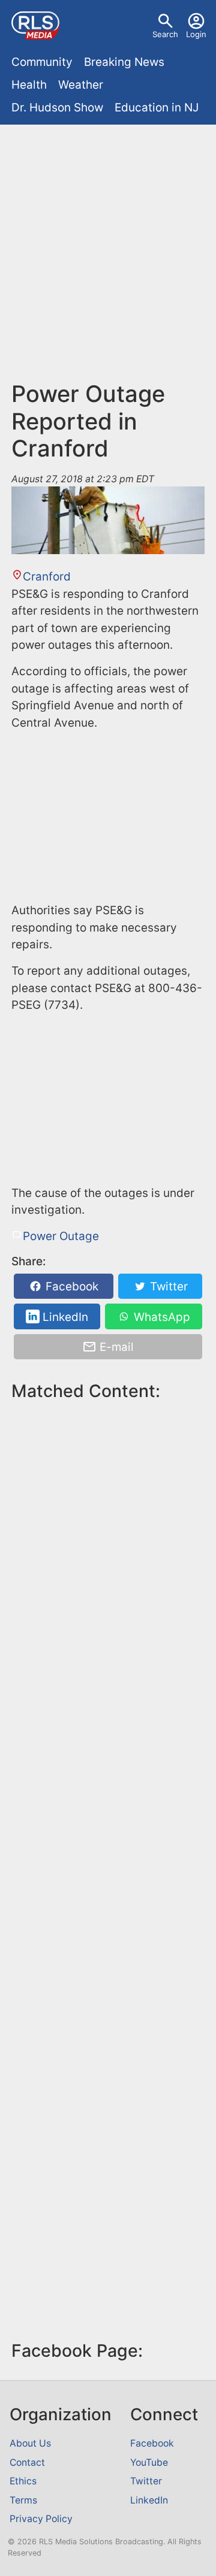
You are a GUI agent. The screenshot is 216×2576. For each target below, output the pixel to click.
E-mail (115, 1347)
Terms (23, 2500)
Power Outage (61, 1236)
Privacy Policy (41, 2519)
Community (42, 62)
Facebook (70, 1287)
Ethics (23, 2481)
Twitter (167, 1287)
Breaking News (124, 62)
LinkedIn (64, 1316)
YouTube (149, 2462)
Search (165, 34)
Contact (27, 2462)
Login (196, 34)
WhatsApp (160, 1316)
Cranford (47, 577)
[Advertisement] (108, 244)
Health (29, 85)
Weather (81, 85)
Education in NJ (157, 108)
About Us (30, 2443)
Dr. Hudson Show (57, 108)
